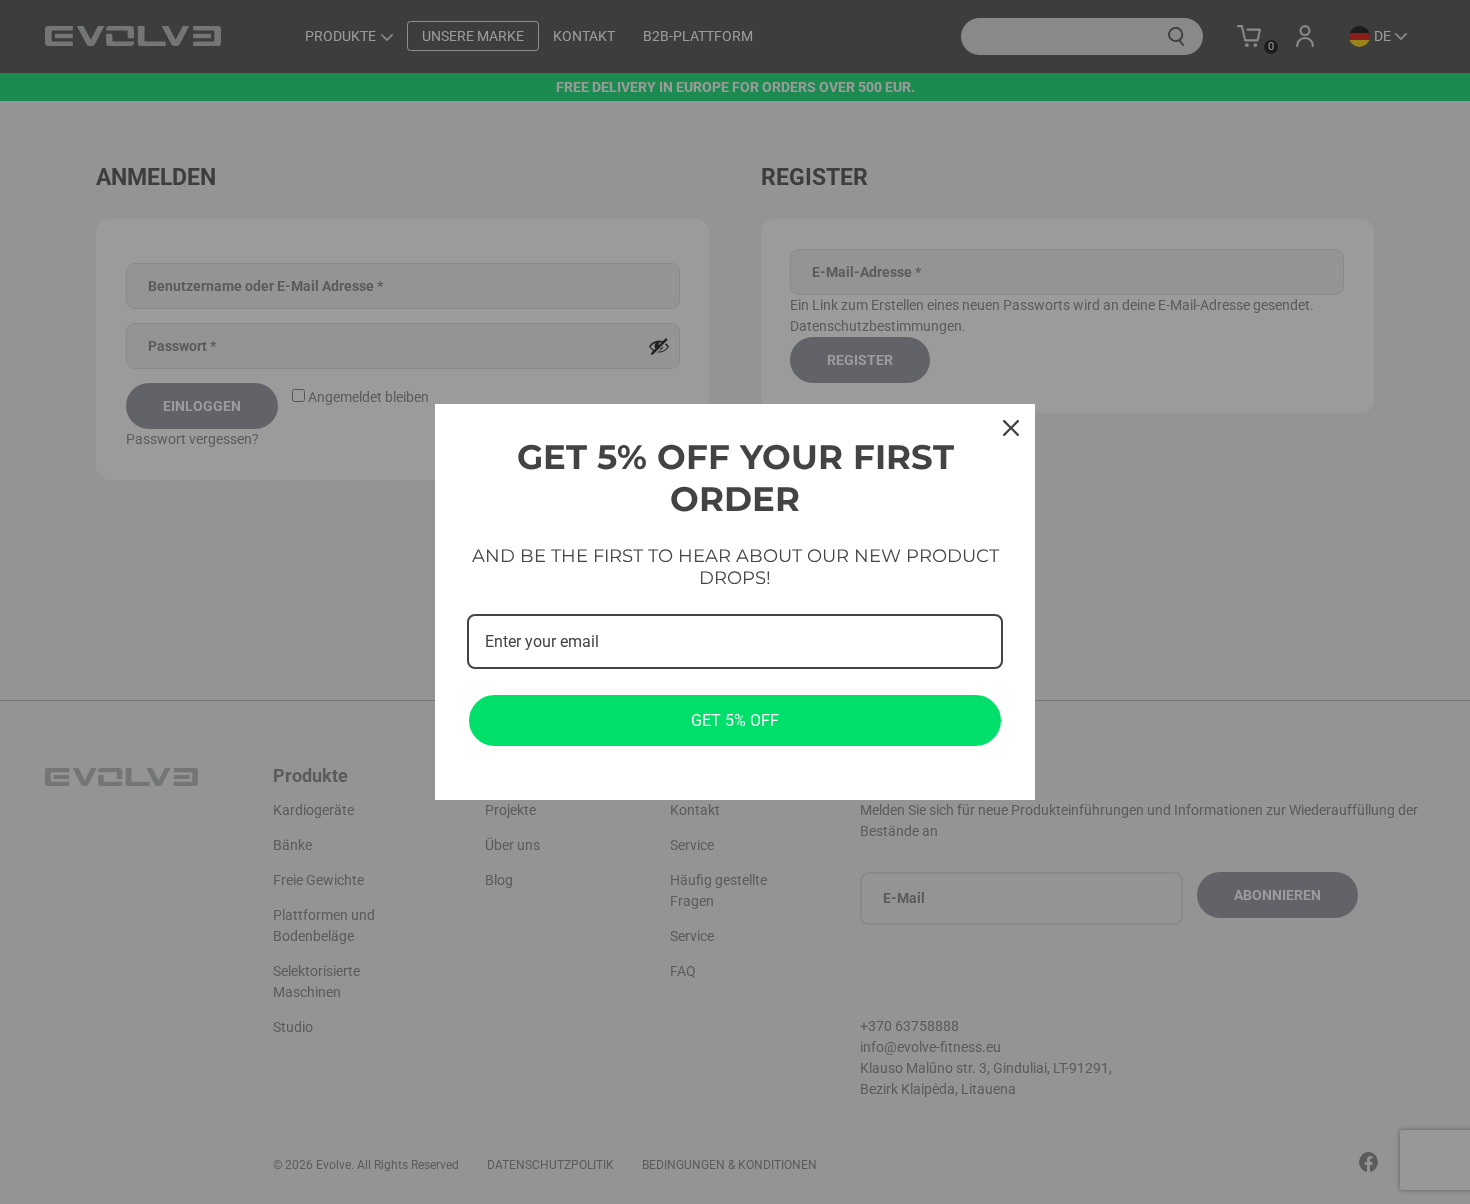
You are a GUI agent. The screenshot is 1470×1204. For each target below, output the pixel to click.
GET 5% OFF (735, 720)
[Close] (1011, 428)
